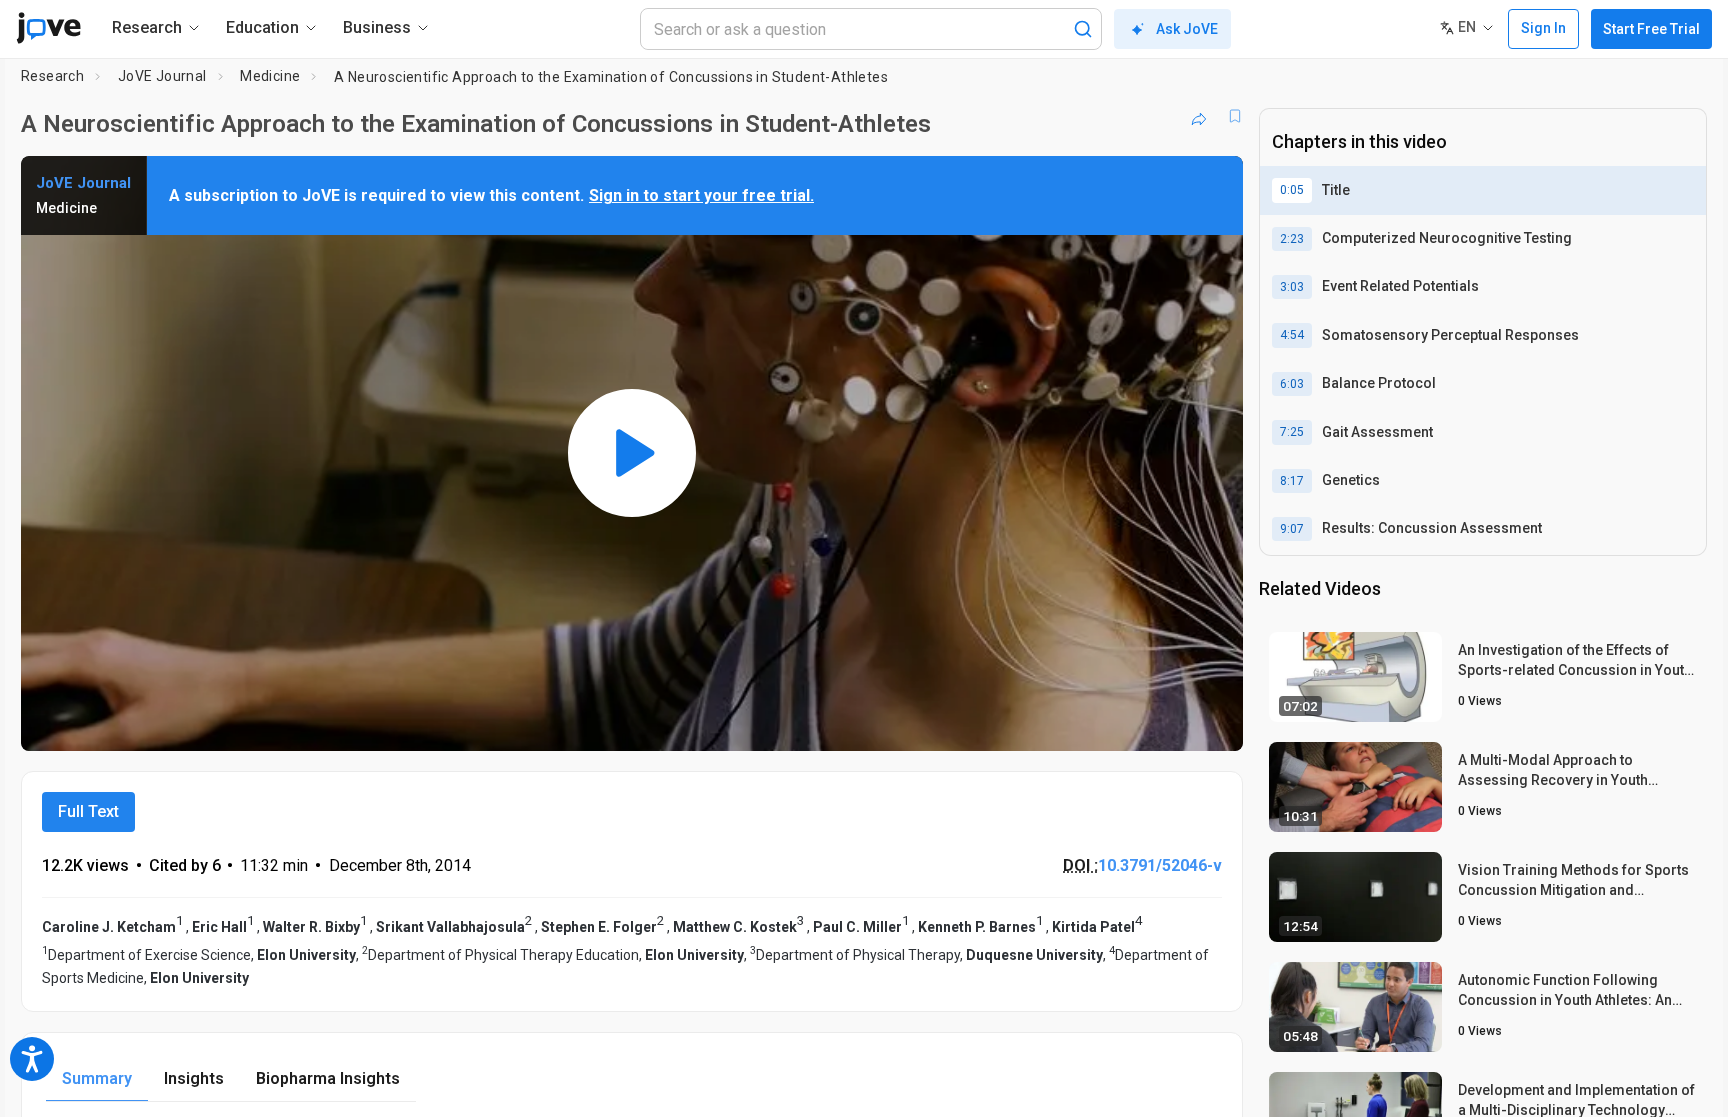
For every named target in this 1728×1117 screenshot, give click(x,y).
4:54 (1292, 335)
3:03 (1292, 287)
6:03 (1292, 384)
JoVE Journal (162, 76)
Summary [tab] (97, 1078)
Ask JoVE (1187, 29)
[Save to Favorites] (1235, 116)
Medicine (270, 76)
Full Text (88, 811)
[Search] (1083, 29)
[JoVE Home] (48, 28)
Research (52, 76)
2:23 (1292, 239)
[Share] (1199, 116)
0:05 (1292, 190)
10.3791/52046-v (1160, 865)
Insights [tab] (194, 1078)
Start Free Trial (1651, 29)
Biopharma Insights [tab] (328, 1078)
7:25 (1292, 432)
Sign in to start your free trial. (701, 195)
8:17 (1292, 481)
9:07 (1292, 529)
